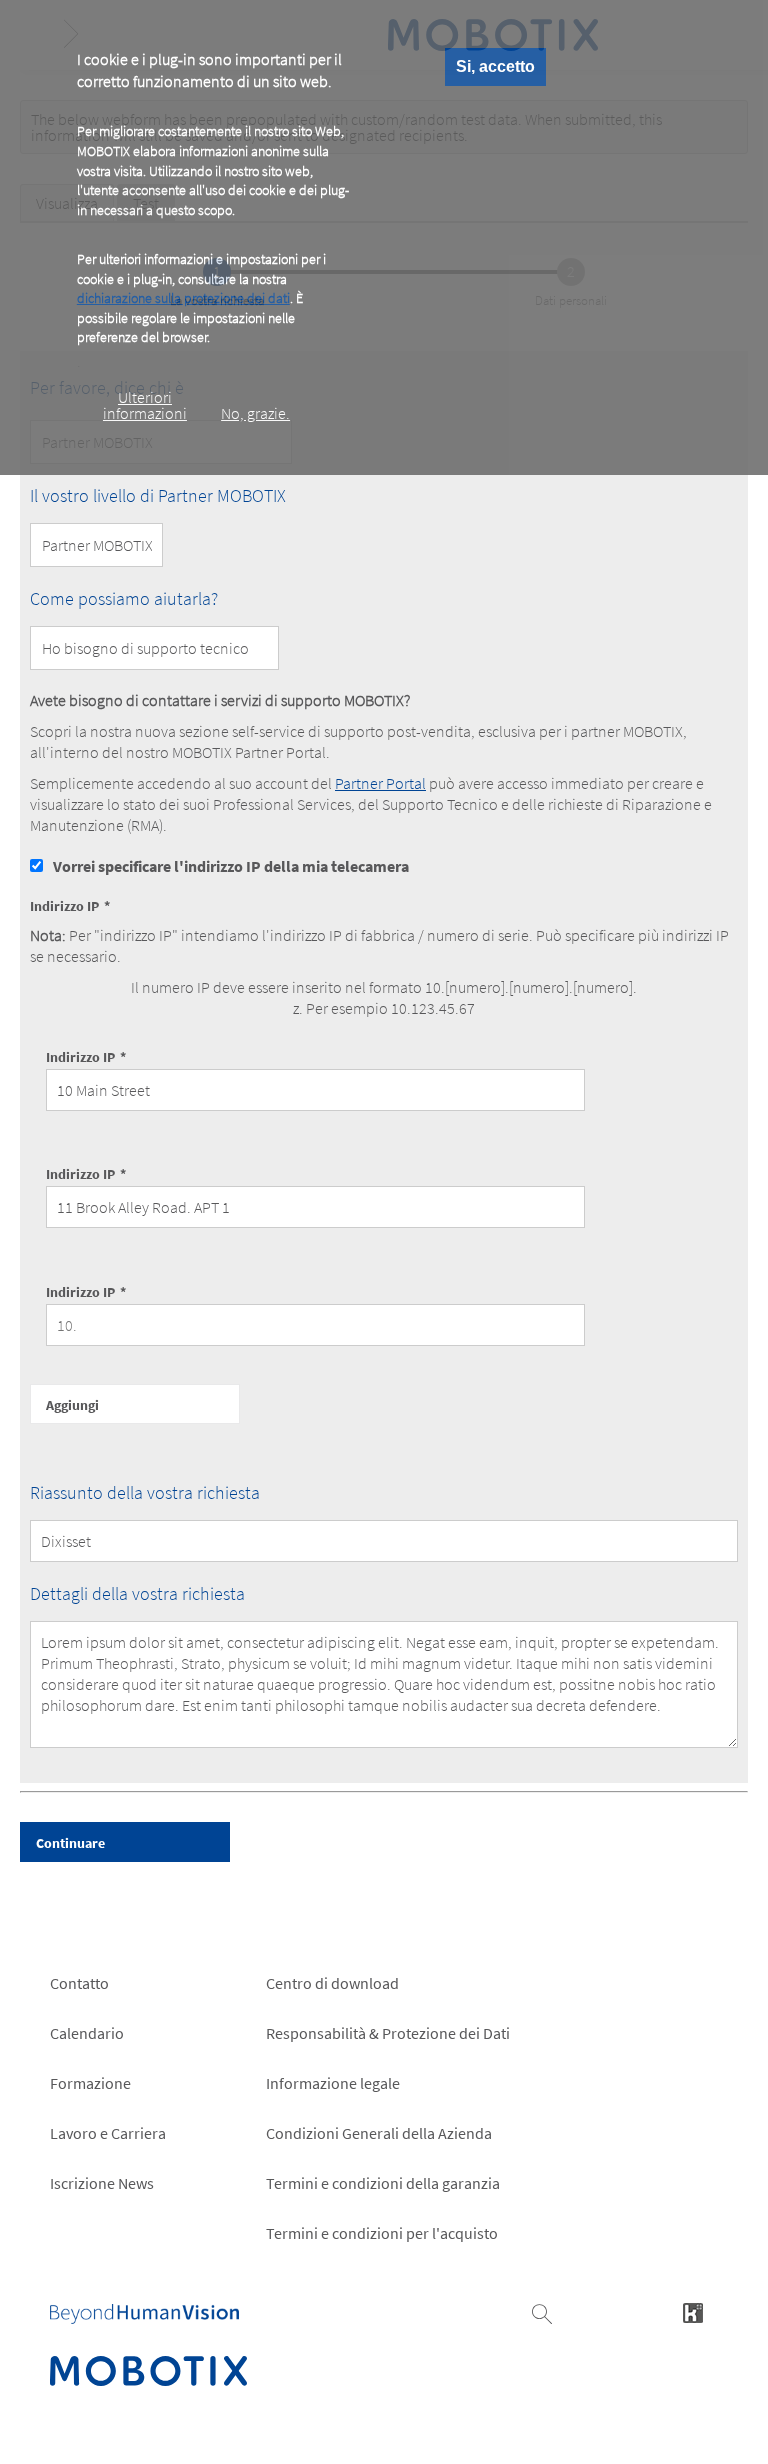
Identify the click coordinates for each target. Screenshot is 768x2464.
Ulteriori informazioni (145, 405)
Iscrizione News (102, 2183)
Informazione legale (333, 2083)
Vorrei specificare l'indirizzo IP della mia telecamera (231, 866)
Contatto (79, 1983)
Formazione (90, 2083)
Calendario (87, 2033)
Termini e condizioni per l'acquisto (382, 2233)
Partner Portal (380, 783)
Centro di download (332, 1983)
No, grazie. (255, 413)
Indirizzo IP (64, 906)
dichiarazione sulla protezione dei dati (183, 298)
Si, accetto (495, 66)
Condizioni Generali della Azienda (379, 2133)
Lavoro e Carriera (108, 2133)
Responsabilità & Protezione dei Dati (388, 2033)
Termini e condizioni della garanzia (383, 2183)
